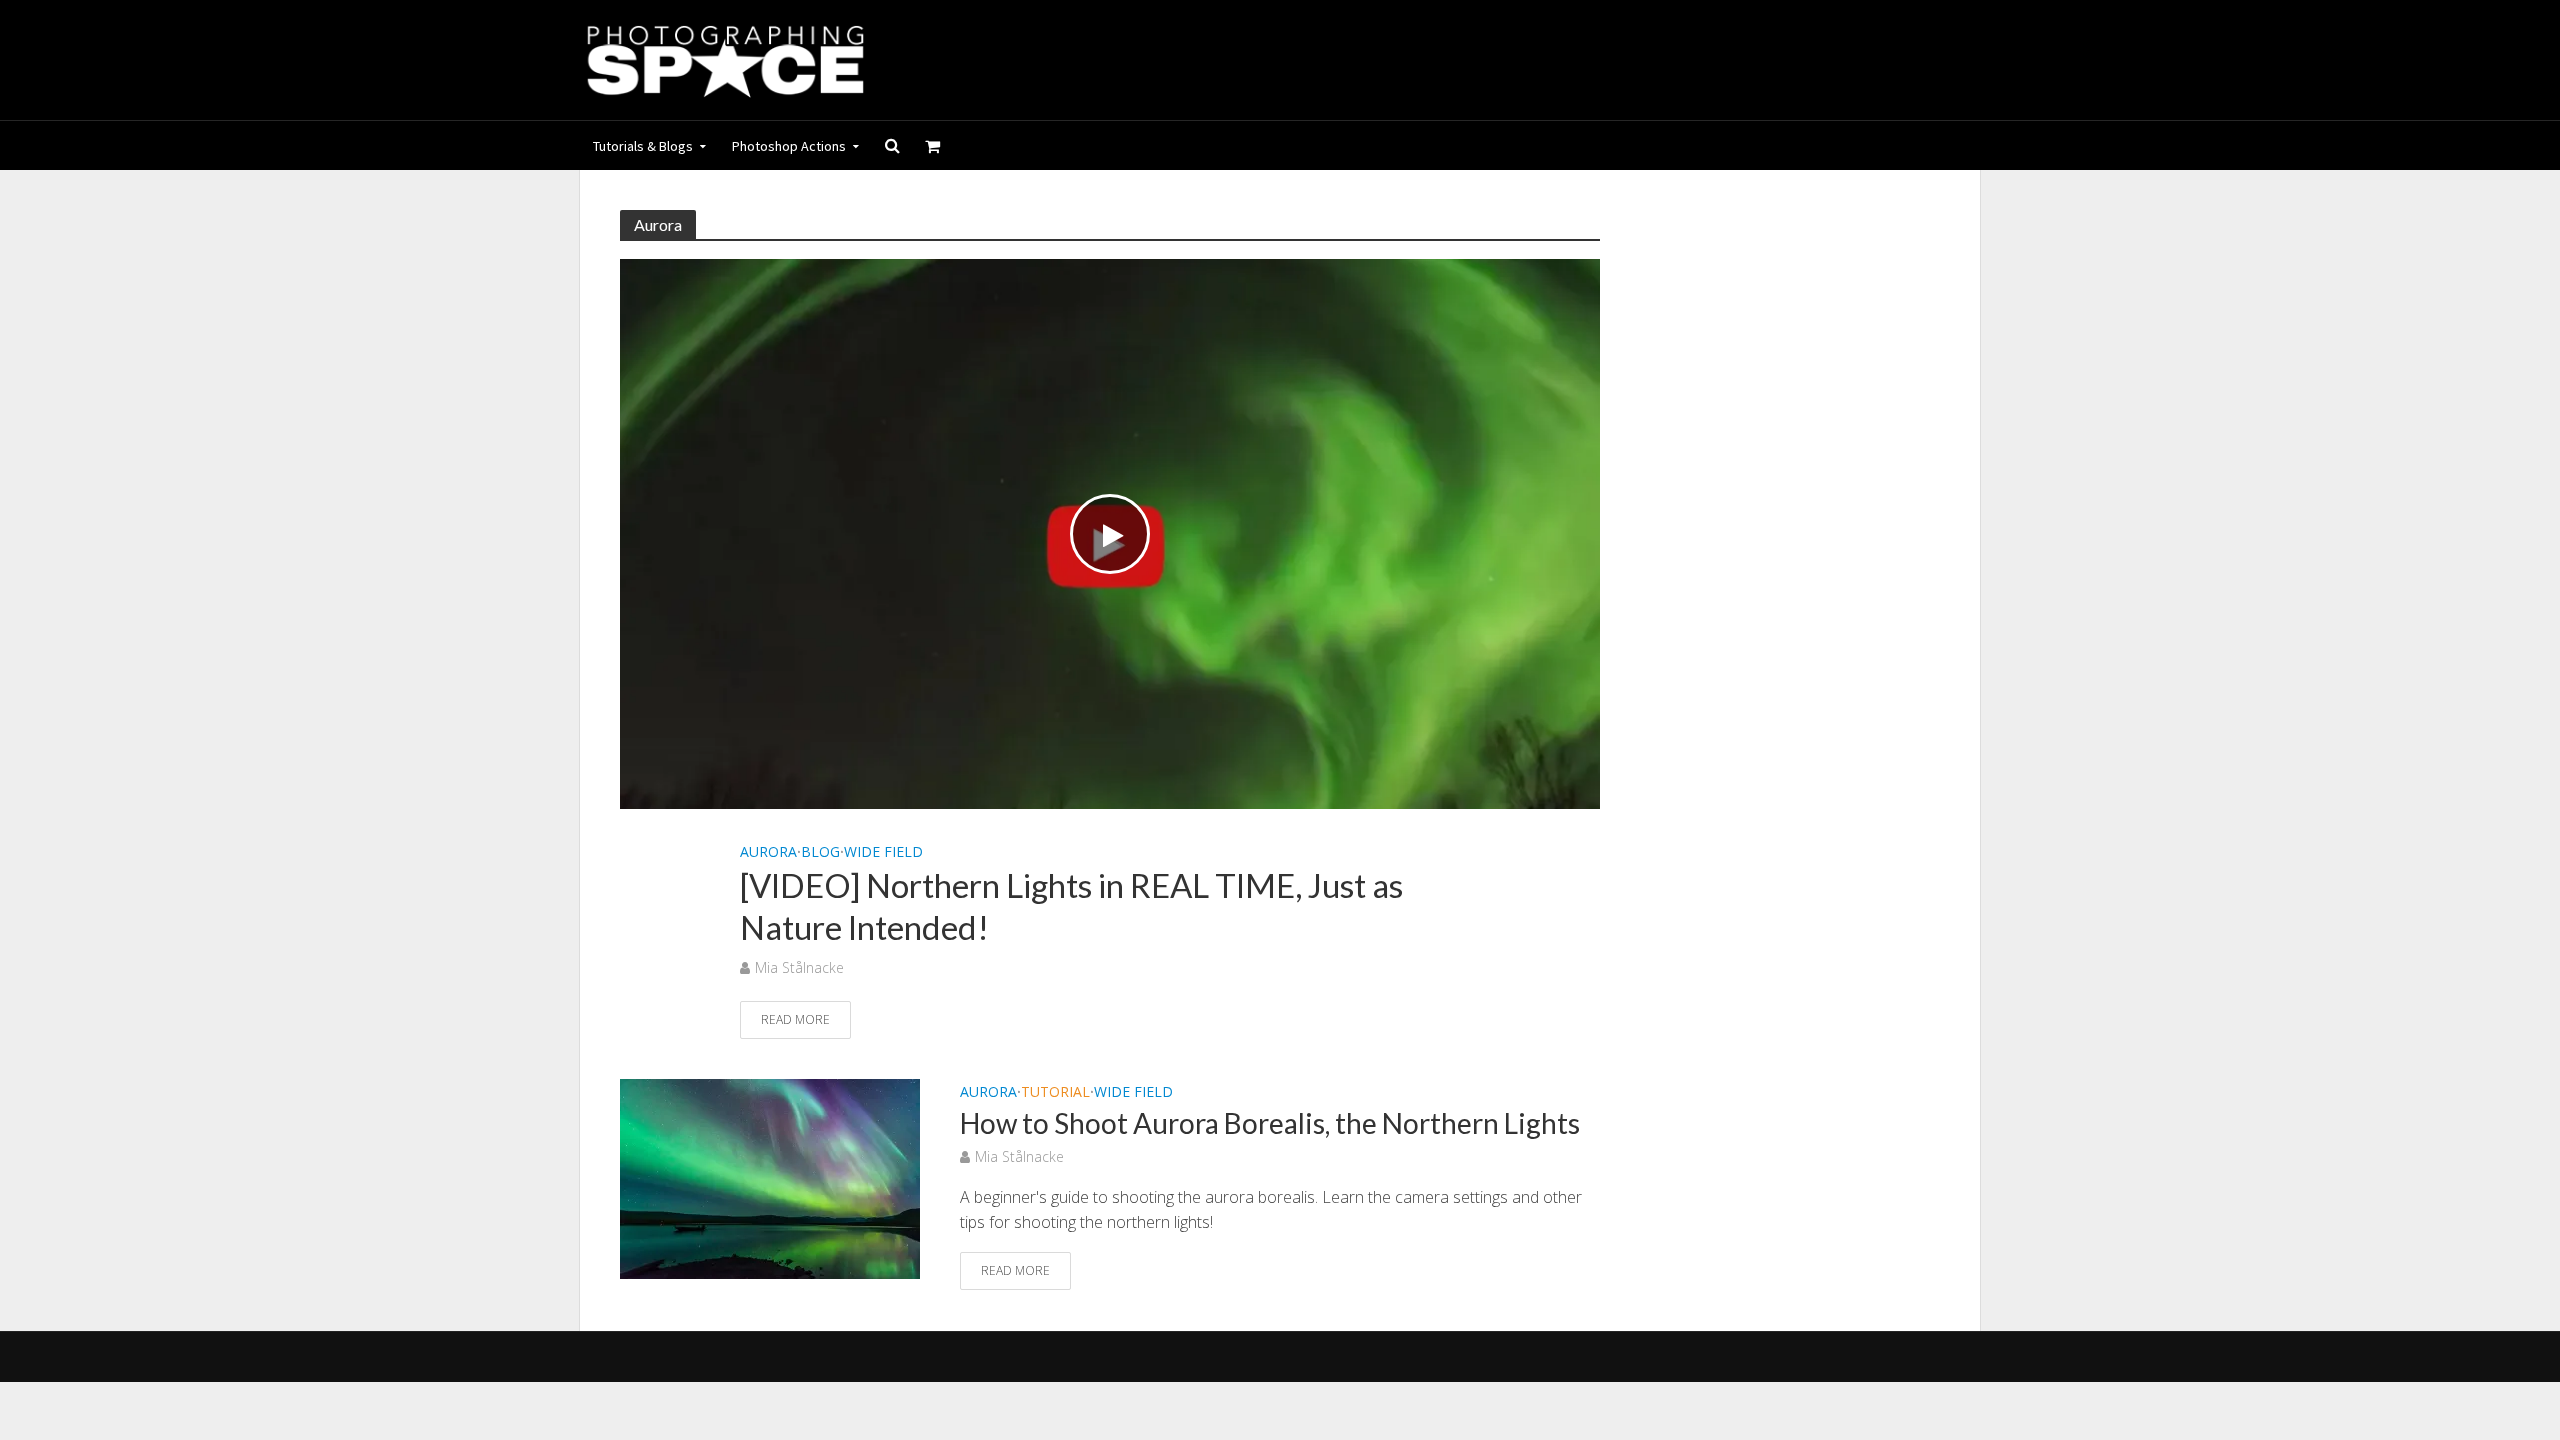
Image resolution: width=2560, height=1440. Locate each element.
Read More (795, 1019)
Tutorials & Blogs (643, 146)
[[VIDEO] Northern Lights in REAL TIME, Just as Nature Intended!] (1110, 532)
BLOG (820, 852)
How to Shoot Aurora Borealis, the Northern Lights (1270, 1123)
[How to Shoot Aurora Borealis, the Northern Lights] (770, 1177)
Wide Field (883, 852)
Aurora (768, 852)
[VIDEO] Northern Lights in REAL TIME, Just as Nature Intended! (1071, 906)
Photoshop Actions (789, 146)
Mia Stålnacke (799, 967)
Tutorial (1055, 1093)
